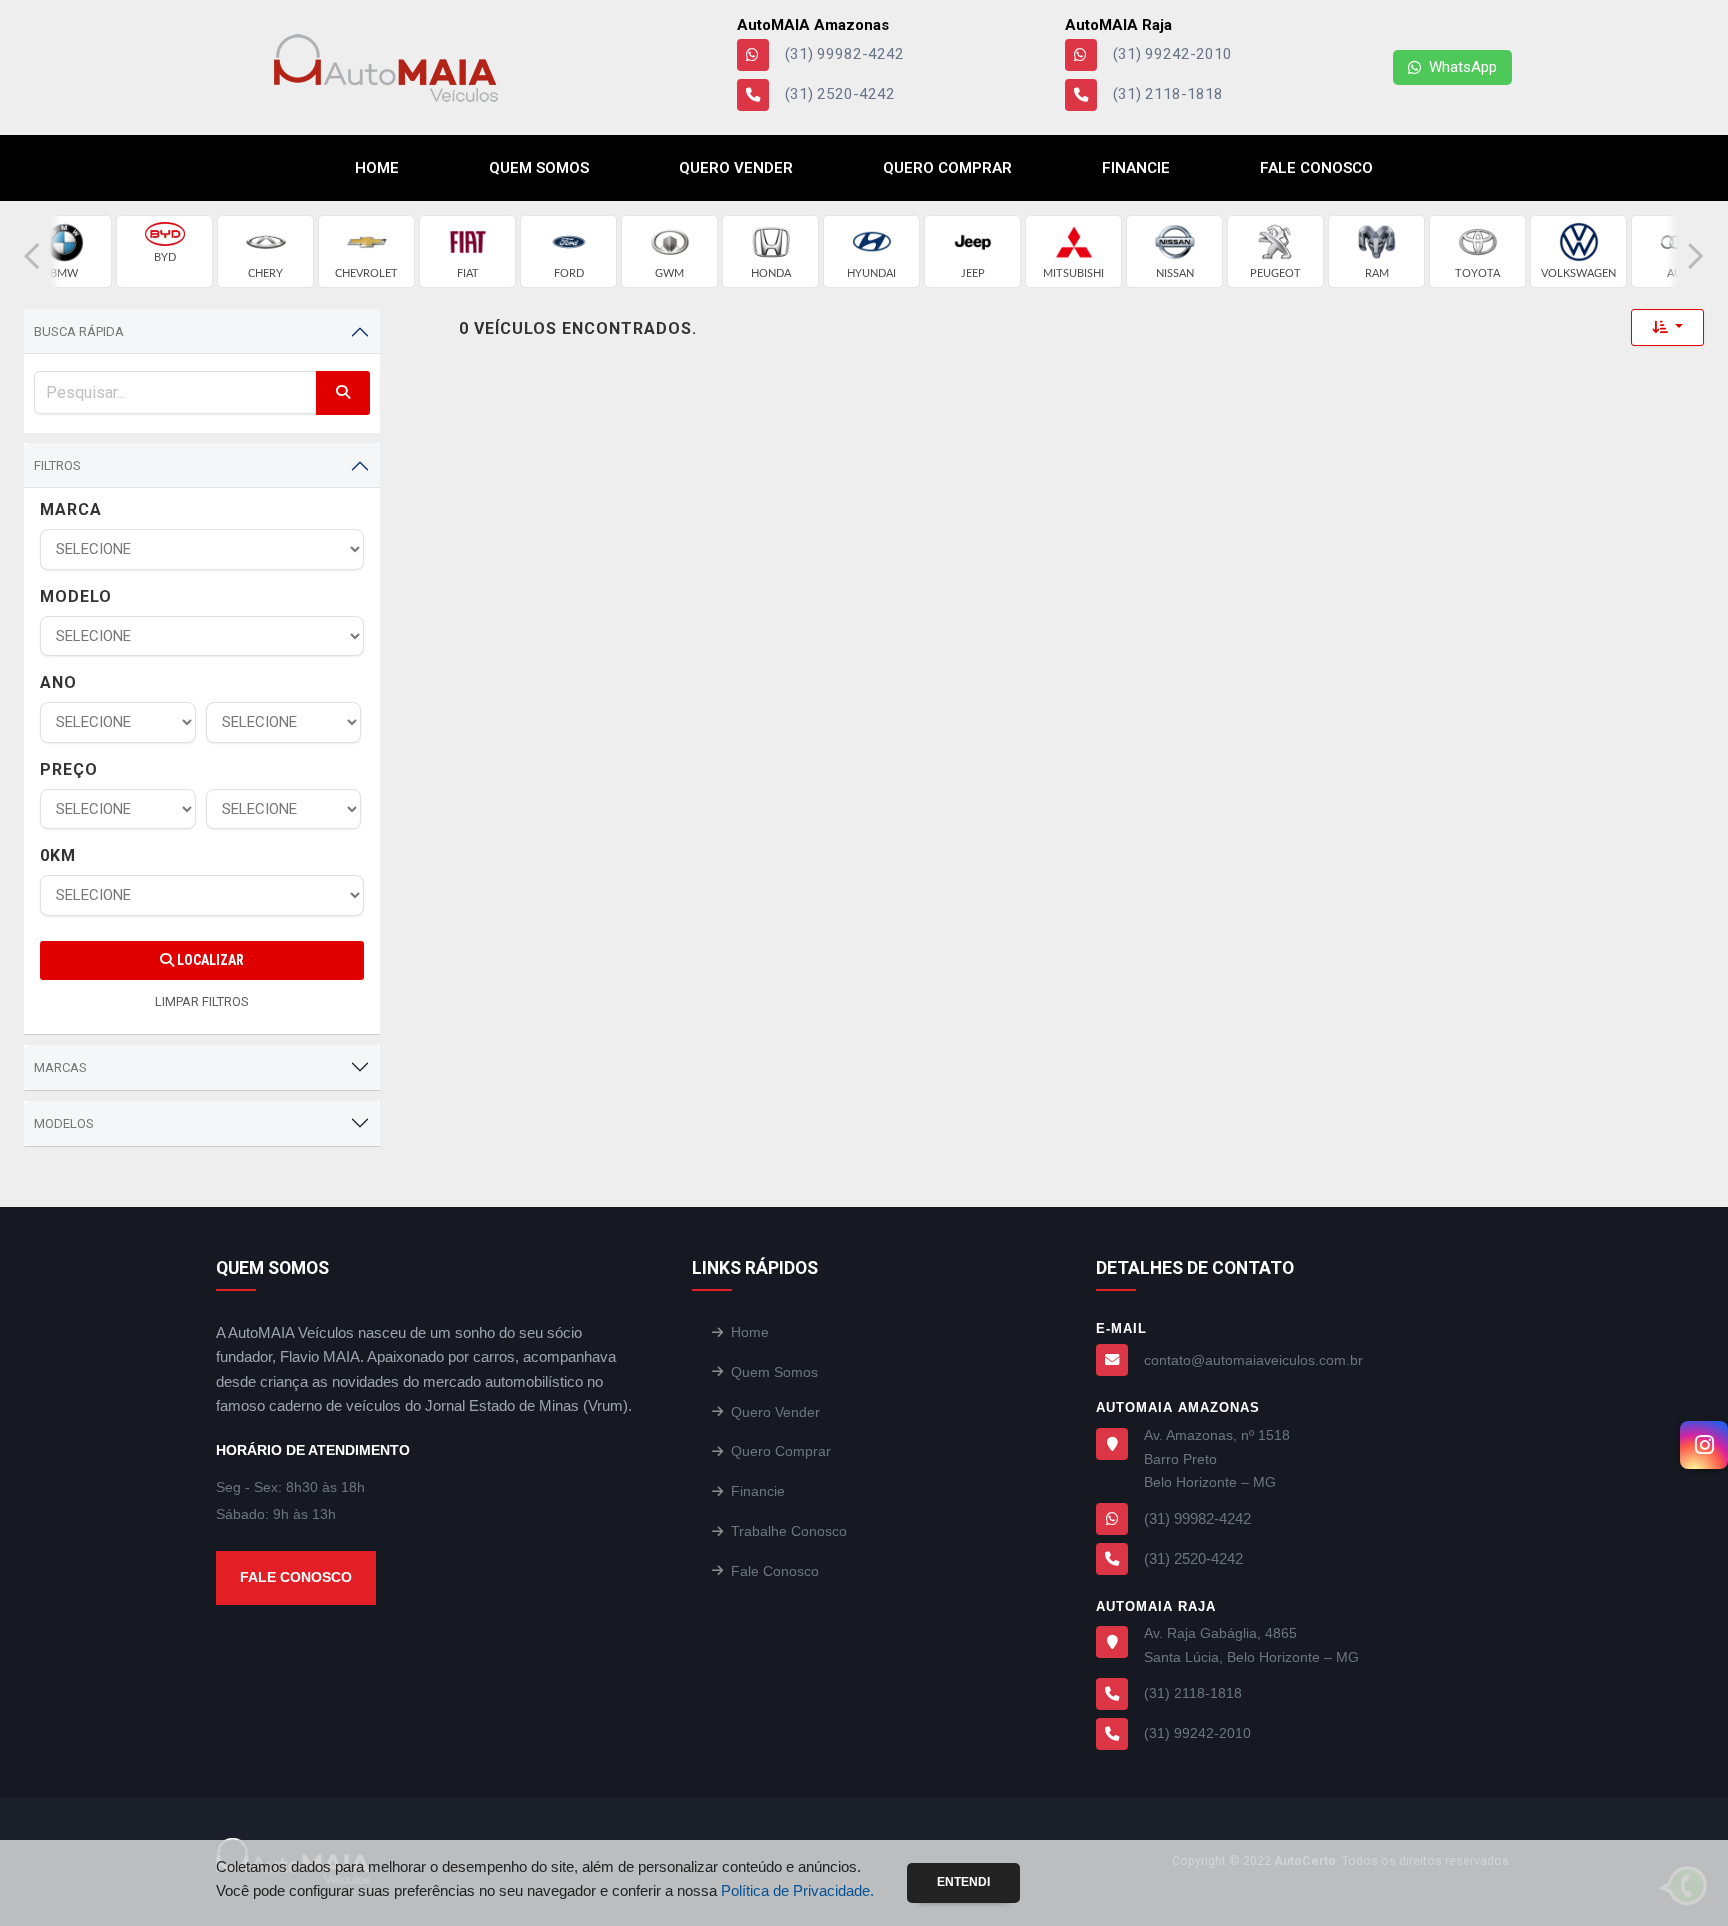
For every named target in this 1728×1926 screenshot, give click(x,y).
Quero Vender (736, 168)
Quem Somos (539, 168)
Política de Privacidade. (797, 1890)
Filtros (57, 465)
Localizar (209, 960)
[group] (63, 251)
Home (377, 168)
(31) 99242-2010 (1172, 54)
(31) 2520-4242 (840, 94)
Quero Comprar (781, 1451)
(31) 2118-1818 (1168, 94)
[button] (32, 256)
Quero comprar (947, 168)
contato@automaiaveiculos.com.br (1253, 1360)
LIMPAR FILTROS (202, 1001)
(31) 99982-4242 (844, 54)
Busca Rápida (79, 331)
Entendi (963, 1882)
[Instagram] (1704, 1445)
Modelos (64, 1123)
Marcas (60, 1067)
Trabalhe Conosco (789, 1531)
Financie (1136, 168)
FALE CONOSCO (296, 1577)
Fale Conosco (1316, 168)
